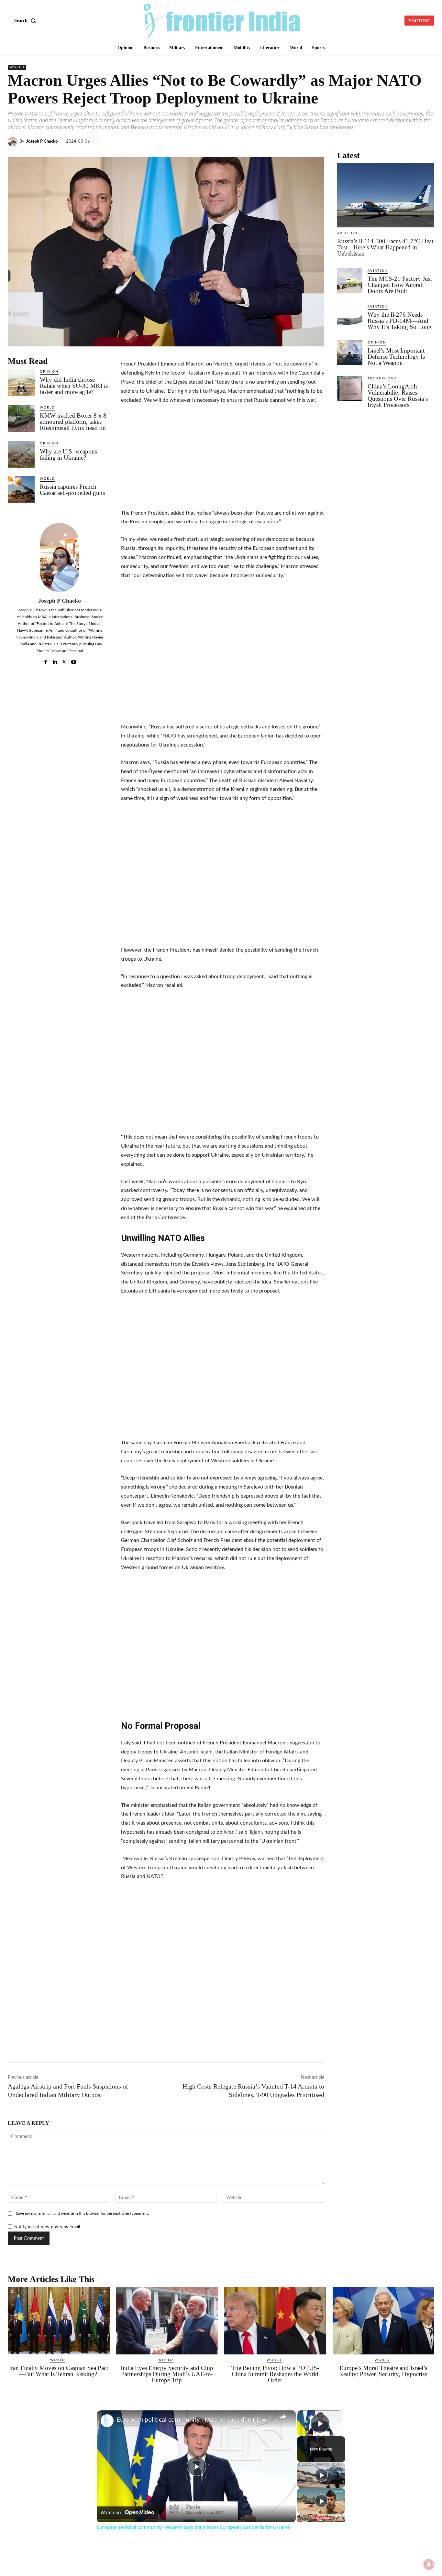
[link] (107, 2421)
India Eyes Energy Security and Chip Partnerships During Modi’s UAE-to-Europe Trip (167, 2374)
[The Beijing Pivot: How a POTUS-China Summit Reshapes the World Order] (275, 2321)
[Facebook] (263, 142)
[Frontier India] (222, 20)
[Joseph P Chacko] (14, 142)
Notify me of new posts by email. (48, 2227)
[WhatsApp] (308, 142)
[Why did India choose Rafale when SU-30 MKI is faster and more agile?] (21, 382)
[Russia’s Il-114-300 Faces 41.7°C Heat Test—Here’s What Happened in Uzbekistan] (386, 195)
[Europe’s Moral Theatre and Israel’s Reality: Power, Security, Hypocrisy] (384, 2321)
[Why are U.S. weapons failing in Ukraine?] (21, 454)
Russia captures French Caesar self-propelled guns (72, 490)
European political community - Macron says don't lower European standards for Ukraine (195, 2420)
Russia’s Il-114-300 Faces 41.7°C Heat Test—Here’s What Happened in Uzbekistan (385, 247)
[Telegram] (323, 142)
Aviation (347, 233)
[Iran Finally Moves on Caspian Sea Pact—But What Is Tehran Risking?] (59, 2321)
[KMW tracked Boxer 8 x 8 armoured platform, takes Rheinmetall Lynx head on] (21, 418)
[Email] (368, 142)
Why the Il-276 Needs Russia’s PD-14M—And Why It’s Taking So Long (400, 321)
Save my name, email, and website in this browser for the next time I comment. (82, 2213)
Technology (382, 378)
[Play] (321, 2475)
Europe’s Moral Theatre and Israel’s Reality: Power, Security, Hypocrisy (383, 2371)
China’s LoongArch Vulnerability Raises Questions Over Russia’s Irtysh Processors (398, 396)
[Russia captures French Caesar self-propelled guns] (21, 490)
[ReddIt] (353, 142)
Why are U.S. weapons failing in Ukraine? (68, 454)
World (17, 67)
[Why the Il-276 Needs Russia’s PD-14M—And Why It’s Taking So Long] (350, 317)
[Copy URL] (338, 142)
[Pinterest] (397, 142)
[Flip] (412, 142)
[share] (283, 2417)
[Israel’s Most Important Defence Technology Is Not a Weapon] (350, 353)
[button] (26, 21)
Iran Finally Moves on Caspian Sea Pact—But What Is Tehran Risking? (59, 2371)
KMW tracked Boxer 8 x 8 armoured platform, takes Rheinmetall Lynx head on (73, 422)
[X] (278, 142)
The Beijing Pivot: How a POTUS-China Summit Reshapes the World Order (275, 2374)
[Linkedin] (293, 142)
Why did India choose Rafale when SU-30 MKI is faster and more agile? (74, 386)
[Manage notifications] (429, 2564)
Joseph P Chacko (42, 142)
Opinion (49, 372)
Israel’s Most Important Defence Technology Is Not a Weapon (396, 357)
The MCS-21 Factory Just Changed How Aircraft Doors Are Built (400, 285)
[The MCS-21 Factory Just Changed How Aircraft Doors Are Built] (350, 281)
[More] (427, 142)
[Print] (382, 142)
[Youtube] (74, 660)
